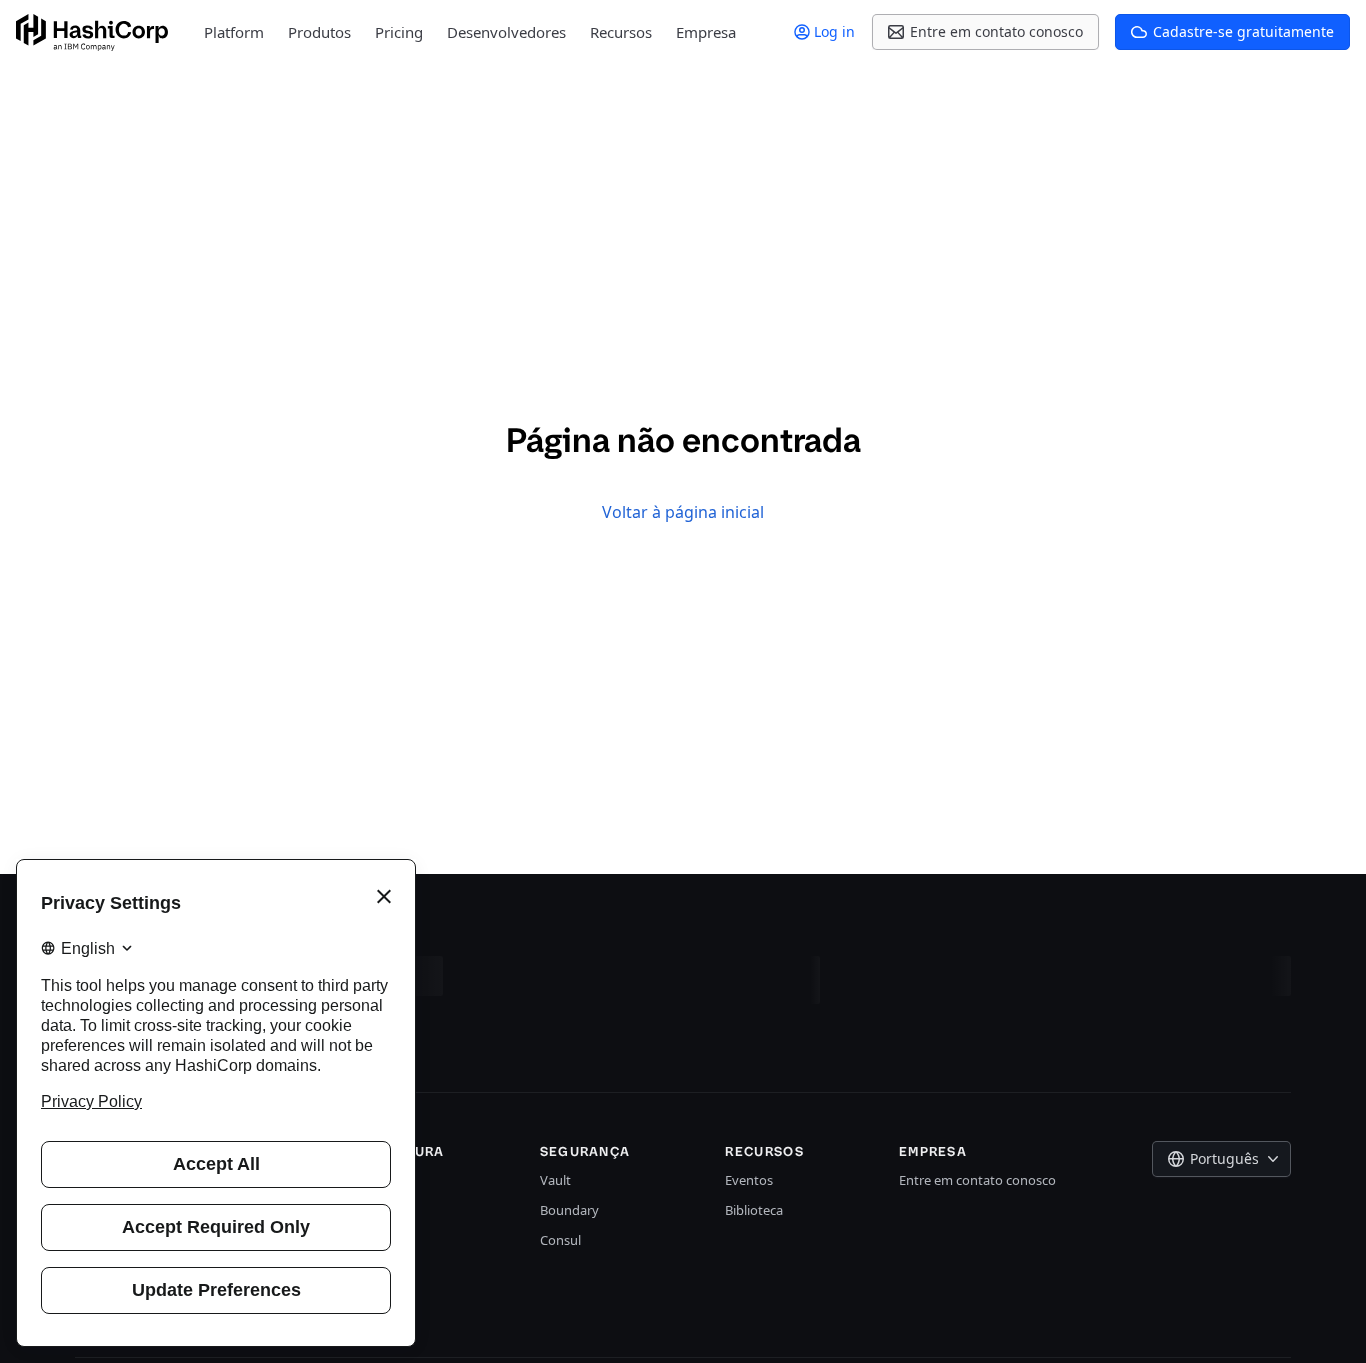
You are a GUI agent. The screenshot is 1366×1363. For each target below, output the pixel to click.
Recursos (621, 32)
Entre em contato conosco (977, 1180)
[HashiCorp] (92, 32)
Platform (234, 32)
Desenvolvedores (506, 32)
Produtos (319, 32)
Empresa (706, 32)
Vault (555, 1180)
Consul (560, 1240)
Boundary (569, 1210)
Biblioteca (754, 1210)
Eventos (749, 1180)
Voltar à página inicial (683, 512)
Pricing (399, 32)
